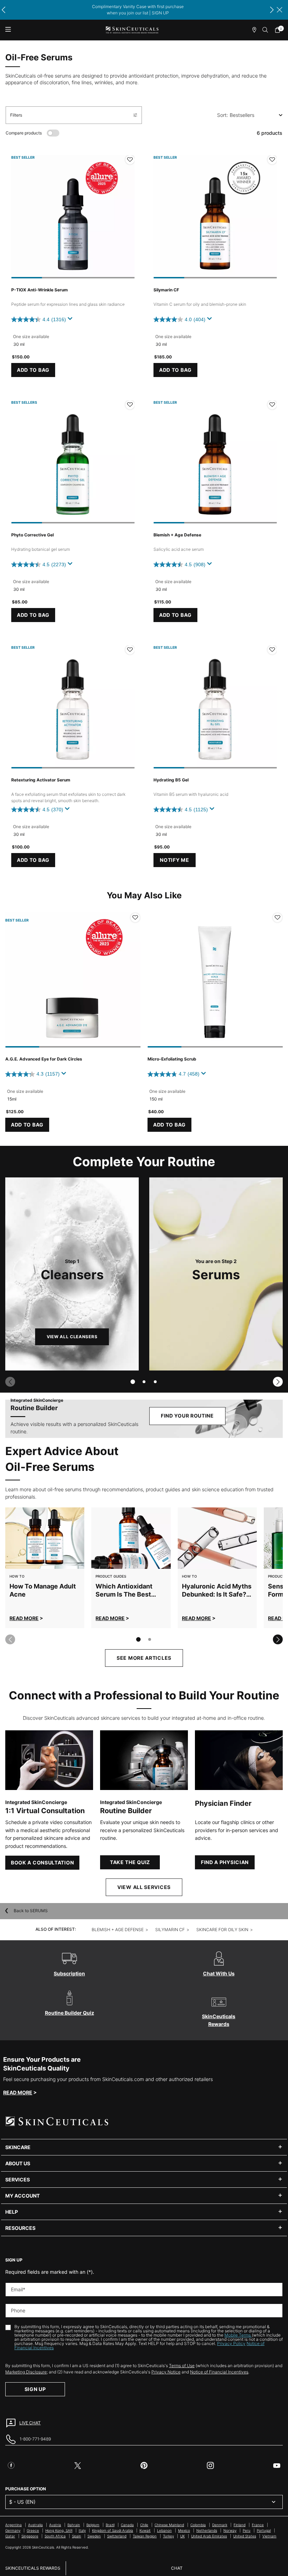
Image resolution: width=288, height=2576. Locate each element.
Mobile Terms (238, 2335)
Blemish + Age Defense (177, 535)
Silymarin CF (166, 290)
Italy (82, 2530)
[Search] (266, 30)
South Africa (55, 2536)
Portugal (264, 2530)
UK (182, 2536)
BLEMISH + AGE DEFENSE (118, 1930)
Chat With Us (219, 1973)
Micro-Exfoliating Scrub (172, 1059)
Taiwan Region (145, 2536)
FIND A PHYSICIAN (225, 1862)
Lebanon (164, 2530)
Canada (127, 2525)
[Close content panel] (280, 10)
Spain (77, 2536)
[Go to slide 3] (155, 1382)
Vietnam (269, 2536)
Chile (144, 2525)
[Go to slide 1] (133, 1382)
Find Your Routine (187, 1416)
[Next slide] (278, 1382)
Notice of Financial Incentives (219, 2372)
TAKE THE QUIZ (130, 1862)
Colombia (198, 2525)
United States (245, 2536)
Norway (230, 2530)
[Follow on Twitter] (78, 2465)
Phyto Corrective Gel (32, 535)
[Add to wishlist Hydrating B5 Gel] (272, 650)
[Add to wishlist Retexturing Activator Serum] (130, 650)
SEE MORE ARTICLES (144, 1658)
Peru (247, 2530)
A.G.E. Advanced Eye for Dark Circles (44, 1059)
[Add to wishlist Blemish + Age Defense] (272, 405)
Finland (240, 2525)
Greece (33, 2530)
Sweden (94, 2536)
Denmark (220, 2525)
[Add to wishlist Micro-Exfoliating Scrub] (277, 918)
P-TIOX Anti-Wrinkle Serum (40, 290)
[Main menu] (8, 30)
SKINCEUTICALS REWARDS (33, 2568)
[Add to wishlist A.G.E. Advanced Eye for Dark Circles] (135, 918)
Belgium (93, 2525)
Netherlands (207, 2530)
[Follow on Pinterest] (144, 2465)
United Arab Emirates (209, 2536)
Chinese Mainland (169, 2525)
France (258, 2525)
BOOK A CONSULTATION (42, 1862)
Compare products (24, 133)
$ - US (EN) (22, 2502)
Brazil (110, 2525)
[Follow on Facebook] (11, 2465)
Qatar (10, 2536)
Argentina (14, 2525)
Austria (55, 2525)
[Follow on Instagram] (210, 2465)
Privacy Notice (166, 2372)
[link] (279, 30)
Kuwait (145, 2530)
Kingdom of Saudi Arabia (113, 2530)
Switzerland (117, 2536)
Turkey (168, 2536)
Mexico (184, 2530)
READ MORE (24, 1618)
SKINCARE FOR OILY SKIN (222, 1930)
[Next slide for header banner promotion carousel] (272, 10)
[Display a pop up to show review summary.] (71, 321)
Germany (13, 2530)
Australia (35, 2525)
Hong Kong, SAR (59, 2530)
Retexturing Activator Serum (41, 780)
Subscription (69, 1973)
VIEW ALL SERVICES (144, 1887)
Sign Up (35, 2389)
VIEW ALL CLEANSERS (72, 1337)
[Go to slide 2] (144, 1382)
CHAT (177, 2568)
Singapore (30, 2536)
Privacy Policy (231, 2343)
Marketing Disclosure (26, 2372)
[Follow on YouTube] (277, 2465)
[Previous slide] (10, 1382)
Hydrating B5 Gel (171, 780)
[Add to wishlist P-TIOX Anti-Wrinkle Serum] (130, 160)
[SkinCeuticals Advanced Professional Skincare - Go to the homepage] (132, 30)
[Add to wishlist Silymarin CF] (272, 160)
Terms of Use (182, 2366)
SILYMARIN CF (170, 1930)
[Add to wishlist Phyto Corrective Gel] (130, 405)
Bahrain (74, 2525)
